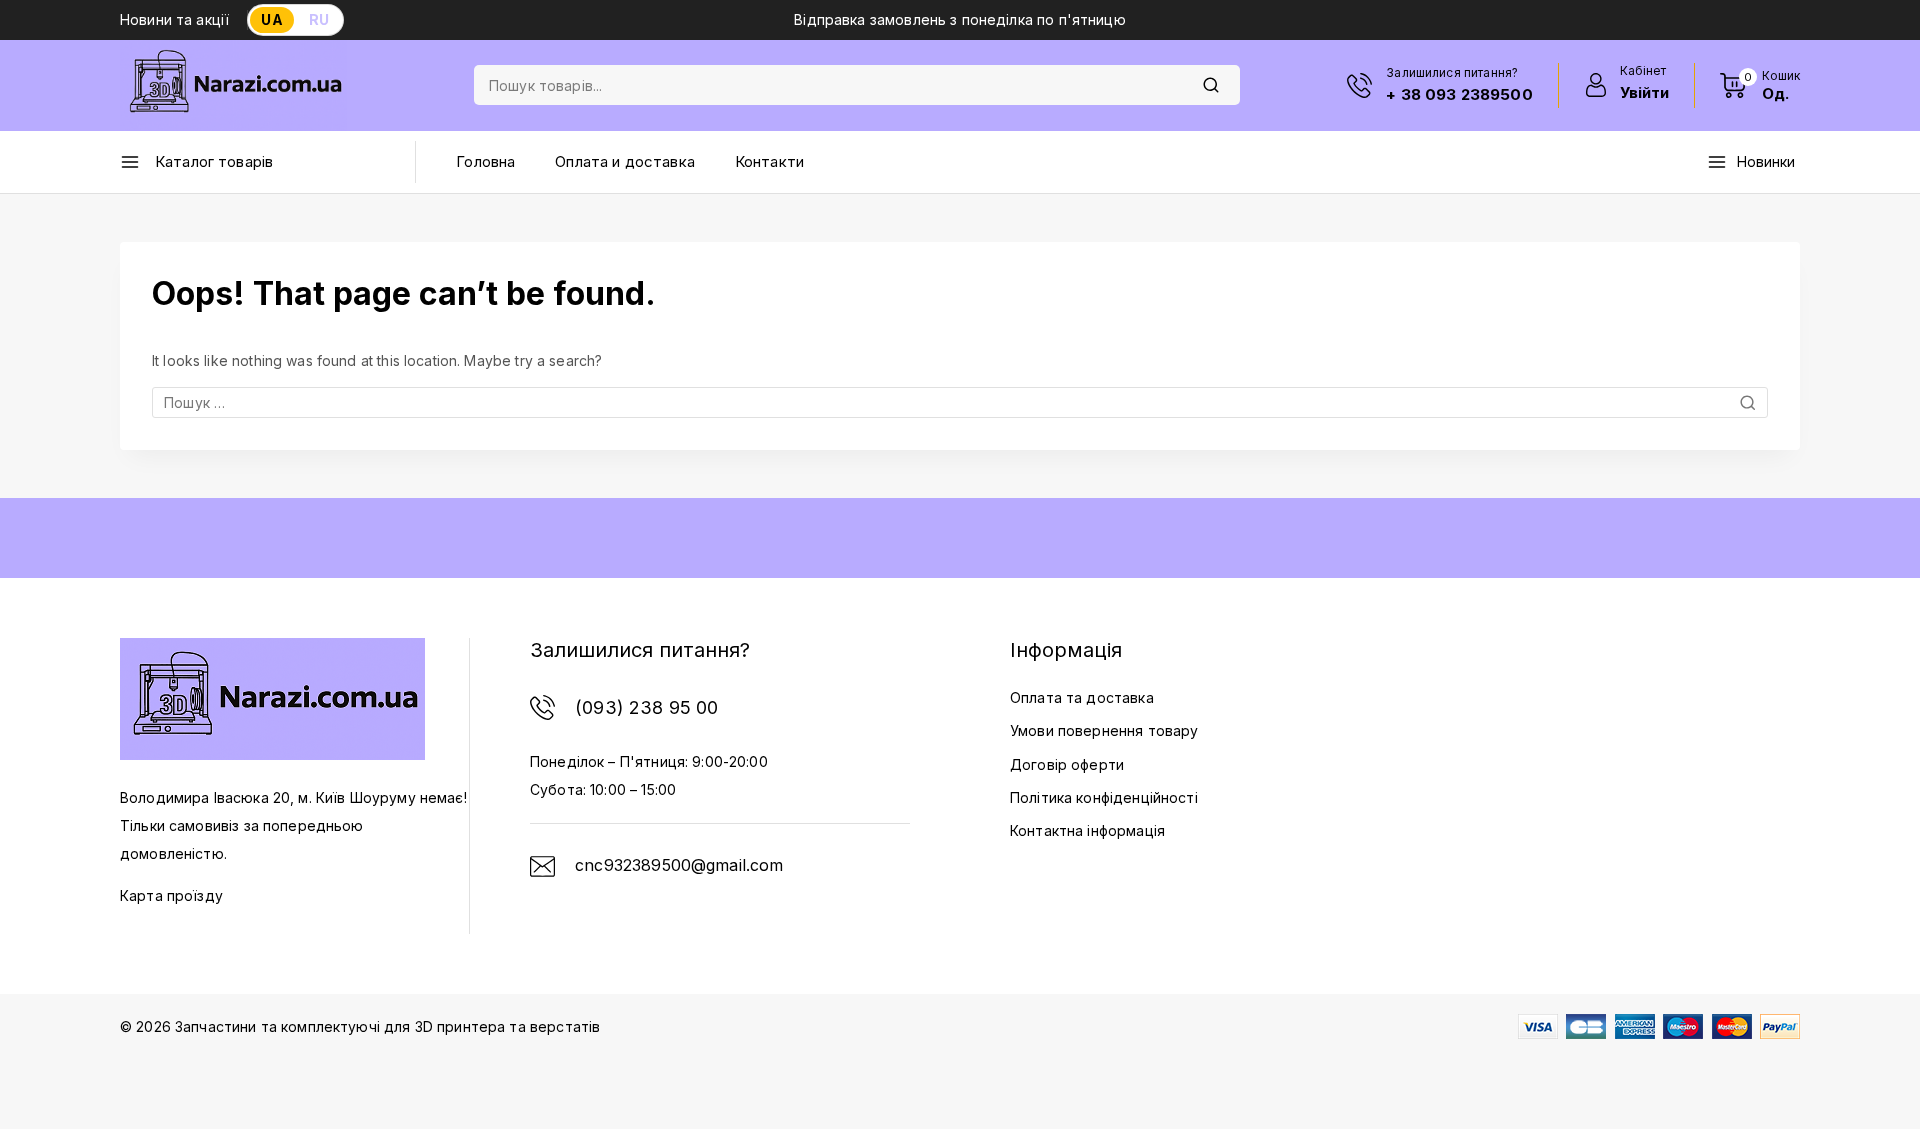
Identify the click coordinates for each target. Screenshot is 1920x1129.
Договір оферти (1067, 764)
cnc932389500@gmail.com (679, 865)
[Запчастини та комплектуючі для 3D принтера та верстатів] (233, 85)
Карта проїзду (171, 895)
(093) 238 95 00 (646, 707)
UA (271, 19)
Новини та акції (174, 19)
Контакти (769, 161)
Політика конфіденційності (1104, 797)
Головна (485, 161)
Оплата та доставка (1082, 697)
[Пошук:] (960, 402)
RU (319, 19)
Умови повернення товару (1104, 730)
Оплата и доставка (625, 161)
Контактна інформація (1087, 830)
